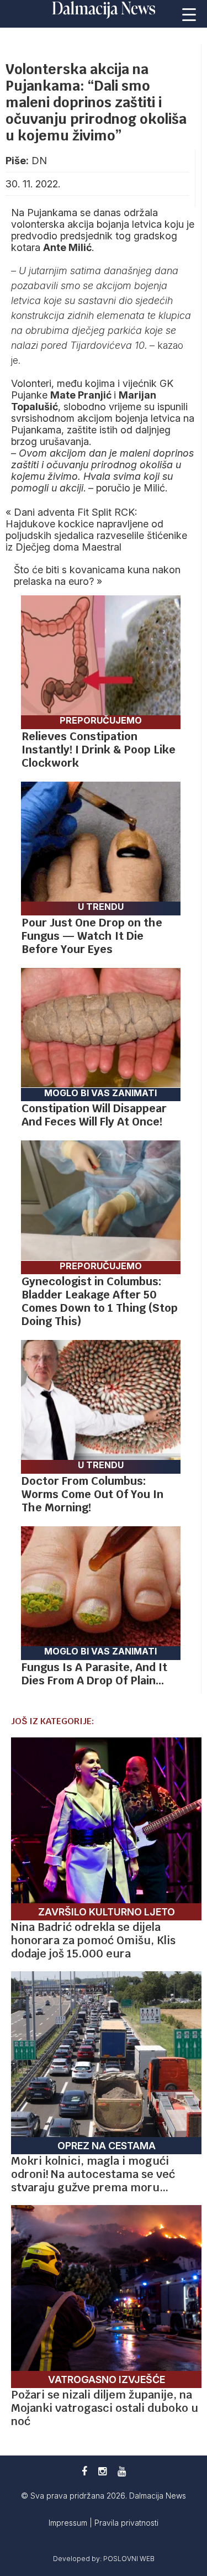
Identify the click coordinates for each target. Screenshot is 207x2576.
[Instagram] (102, 2471)
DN (39, 161)
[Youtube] (122, 2471)
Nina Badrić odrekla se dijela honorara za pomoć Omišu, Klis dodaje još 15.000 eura (93, 1940)
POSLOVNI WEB (129, 2559)
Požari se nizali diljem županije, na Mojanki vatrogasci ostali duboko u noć (105, 2408)
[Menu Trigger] (189, 14)
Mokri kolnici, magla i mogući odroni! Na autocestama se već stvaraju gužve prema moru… (93, 2174)
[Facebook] (84, 2471)
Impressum (69, 2523)
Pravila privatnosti (126, 2523)
